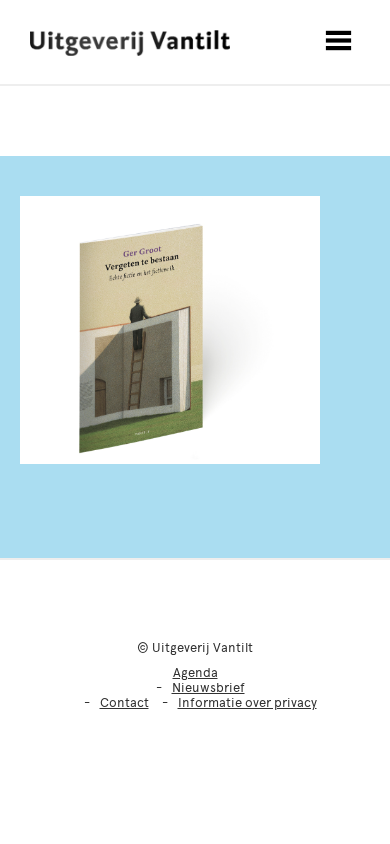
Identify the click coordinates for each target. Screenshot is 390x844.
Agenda (195, 672)
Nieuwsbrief (208, 687)
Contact (124, 702)
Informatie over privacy (247, 702)
